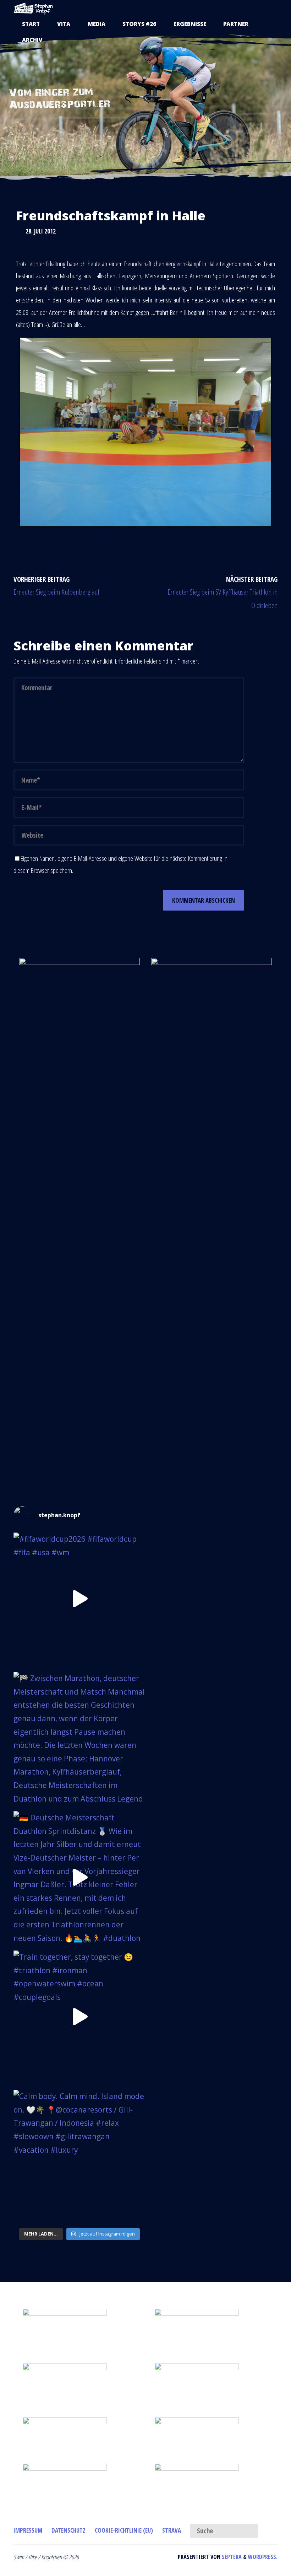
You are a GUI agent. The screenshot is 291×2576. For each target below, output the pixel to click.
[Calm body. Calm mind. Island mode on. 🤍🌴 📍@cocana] (79, 2156)
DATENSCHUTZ (68, 2530)
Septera (231, 2557)
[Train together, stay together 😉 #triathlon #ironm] (79, 2017)
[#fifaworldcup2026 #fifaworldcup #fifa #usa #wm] (79, 1599)
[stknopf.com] (33, 8)
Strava (172, 2530)
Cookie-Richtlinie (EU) (124, 2530)
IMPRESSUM (28, 2530)
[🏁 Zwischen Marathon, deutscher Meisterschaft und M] (79, 1738)
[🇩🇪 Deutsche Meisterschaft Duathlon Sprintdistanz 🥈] (79, 1877)
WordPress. (263, 2557)
